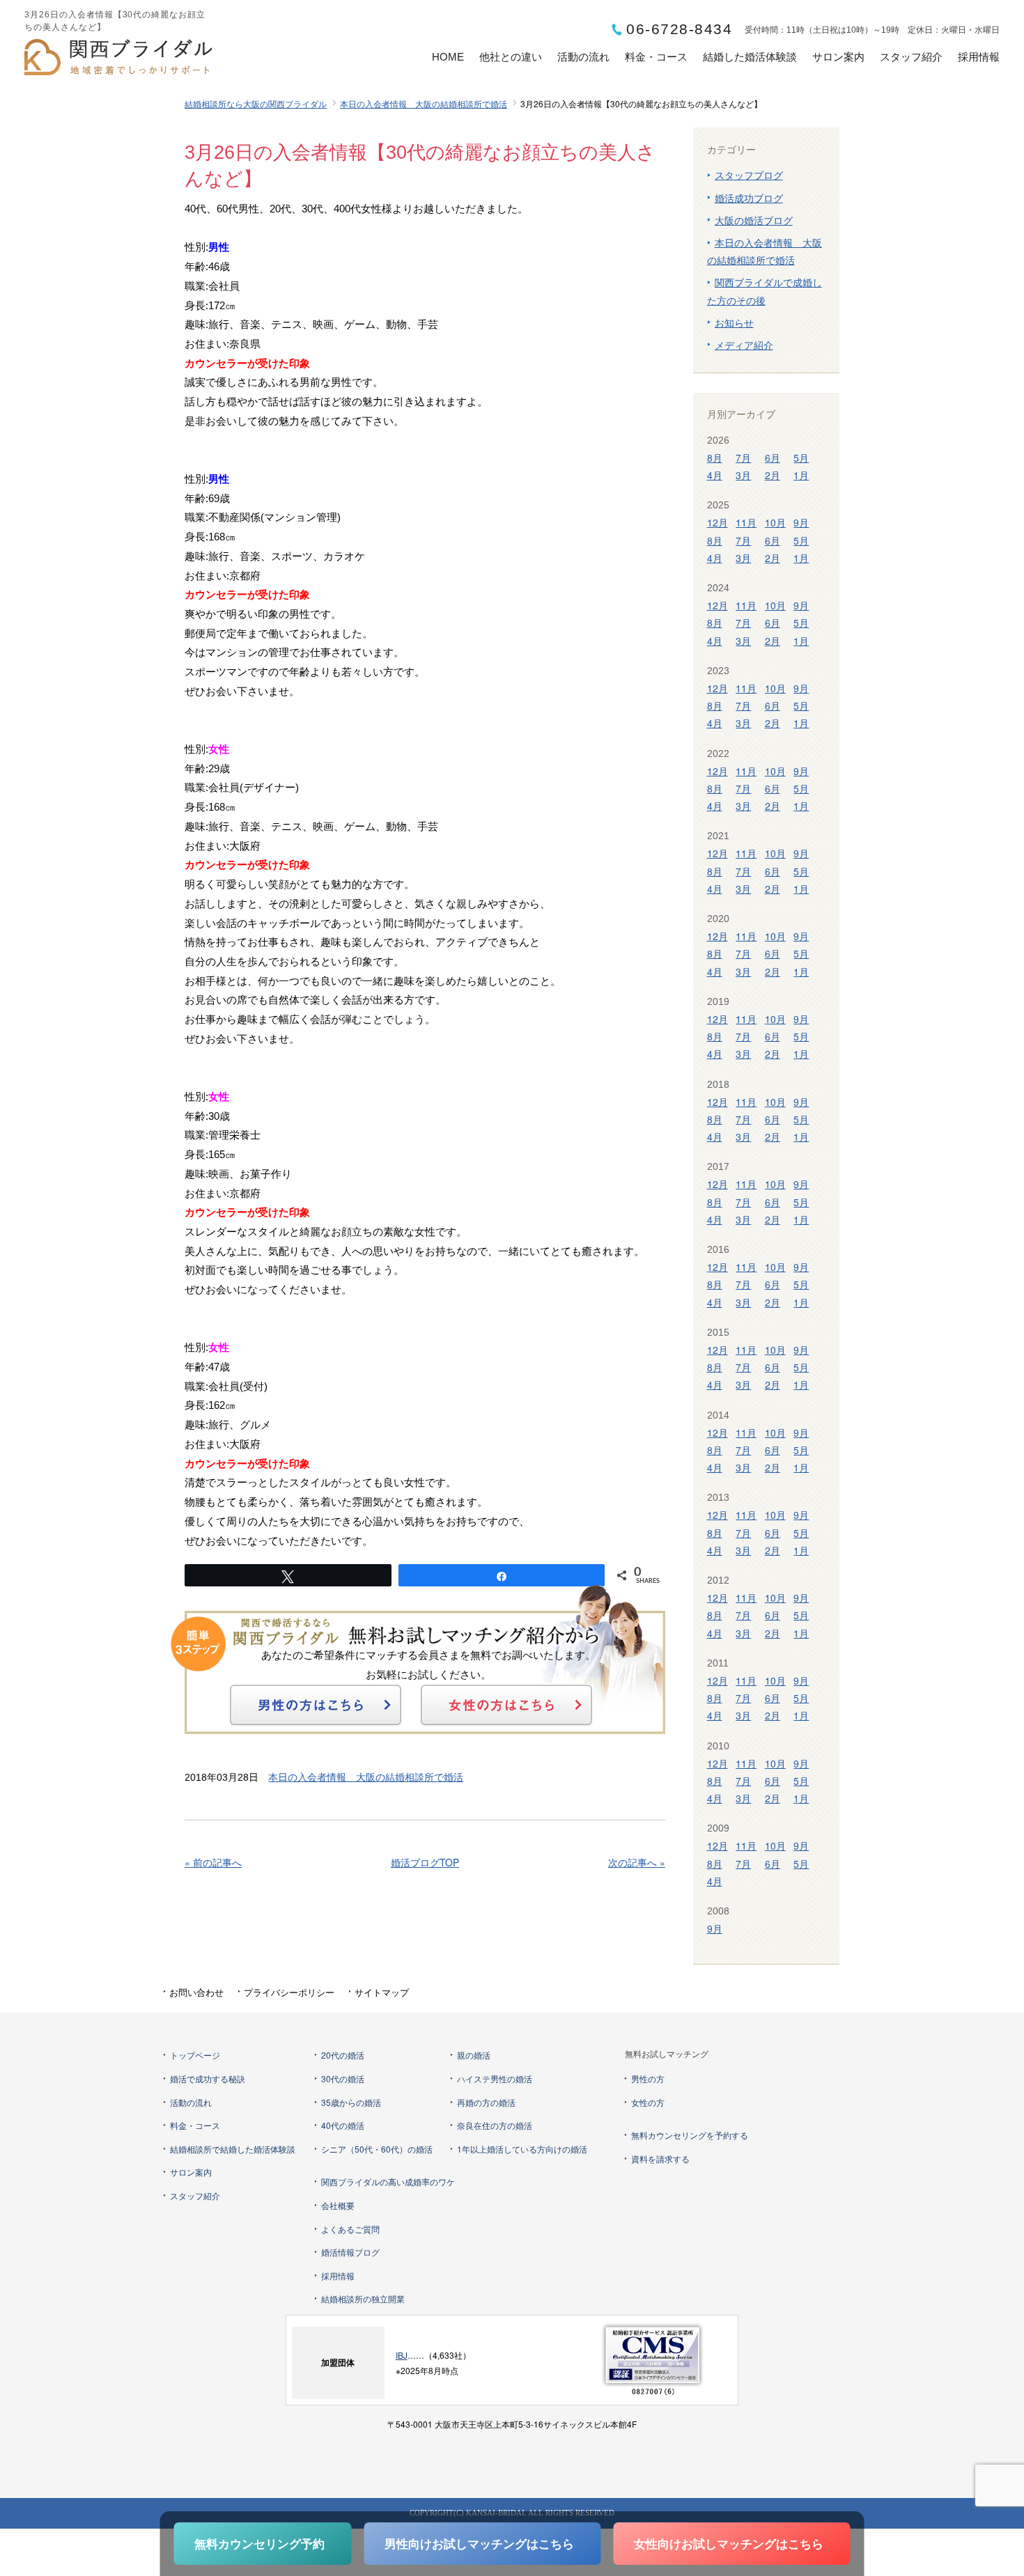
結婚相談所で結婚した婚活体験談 (233, 2149)
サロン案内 (838, 57)
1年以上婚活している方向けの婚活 (522, 2149)
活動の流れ (583, 57)
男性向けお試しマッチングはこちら (479, 2543)
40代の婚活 (343, 2125)
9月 (801, 522)
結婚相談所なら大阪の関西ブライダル (256, 103)
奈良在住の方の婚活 (495, 2125)
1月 (801, 475)
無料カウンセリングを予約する (690, 2135)
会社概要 (338, 2205)
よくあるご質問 (350, 2229)
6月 (773, 458)
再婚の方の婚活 (486, 2102)
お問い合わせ (196, 1992)
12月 (717, 522)
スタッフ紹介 (911, 57)
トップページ (195, 2055)
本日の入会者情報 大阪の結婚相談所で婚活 (424, 103)
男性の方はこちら (316, 1705)
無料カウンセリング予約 (259, 2543)
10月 (775, 522)
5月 (801, 458)
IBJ (402, 2355)
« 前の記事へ (213, 1862)
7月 (743, 458)
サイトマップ (382, 1992)
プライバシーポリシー (289, 1992)
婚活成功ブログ (749, 198)
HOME (448, 57)
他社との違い (511, 57)
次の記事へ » (637, 1862)
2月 (773, 475)
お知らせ (734, 322)
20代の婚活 (343, 2055)
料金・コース (656, 57)
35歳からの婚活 (351, 2102)
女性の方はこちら (506, 1705)
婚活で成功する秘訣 (208, 2078)
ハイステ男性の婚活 (495, 2078)
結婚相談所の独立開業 (363, 2298)
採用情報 (979, 57)
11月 (746, 522)
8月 (715, 458)
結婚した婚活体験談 (750, 57)
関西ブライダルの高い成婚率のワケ (388, 2181)
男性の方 (648, 2078)
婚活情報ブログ (350, 2252)
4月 (715, 475)
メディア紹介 (744, 345)
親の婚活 (474, 2055)
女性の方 (648, 2102)
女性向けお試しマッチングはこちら (729, 2543)
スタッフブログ (749, 175)
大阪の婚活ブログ (754, 220)
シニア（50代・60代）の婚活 (377, 2149)
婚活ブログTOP (425, 1862)
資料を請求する (660, 2159)
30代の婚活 (343, 2078)
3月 (743, 475)
